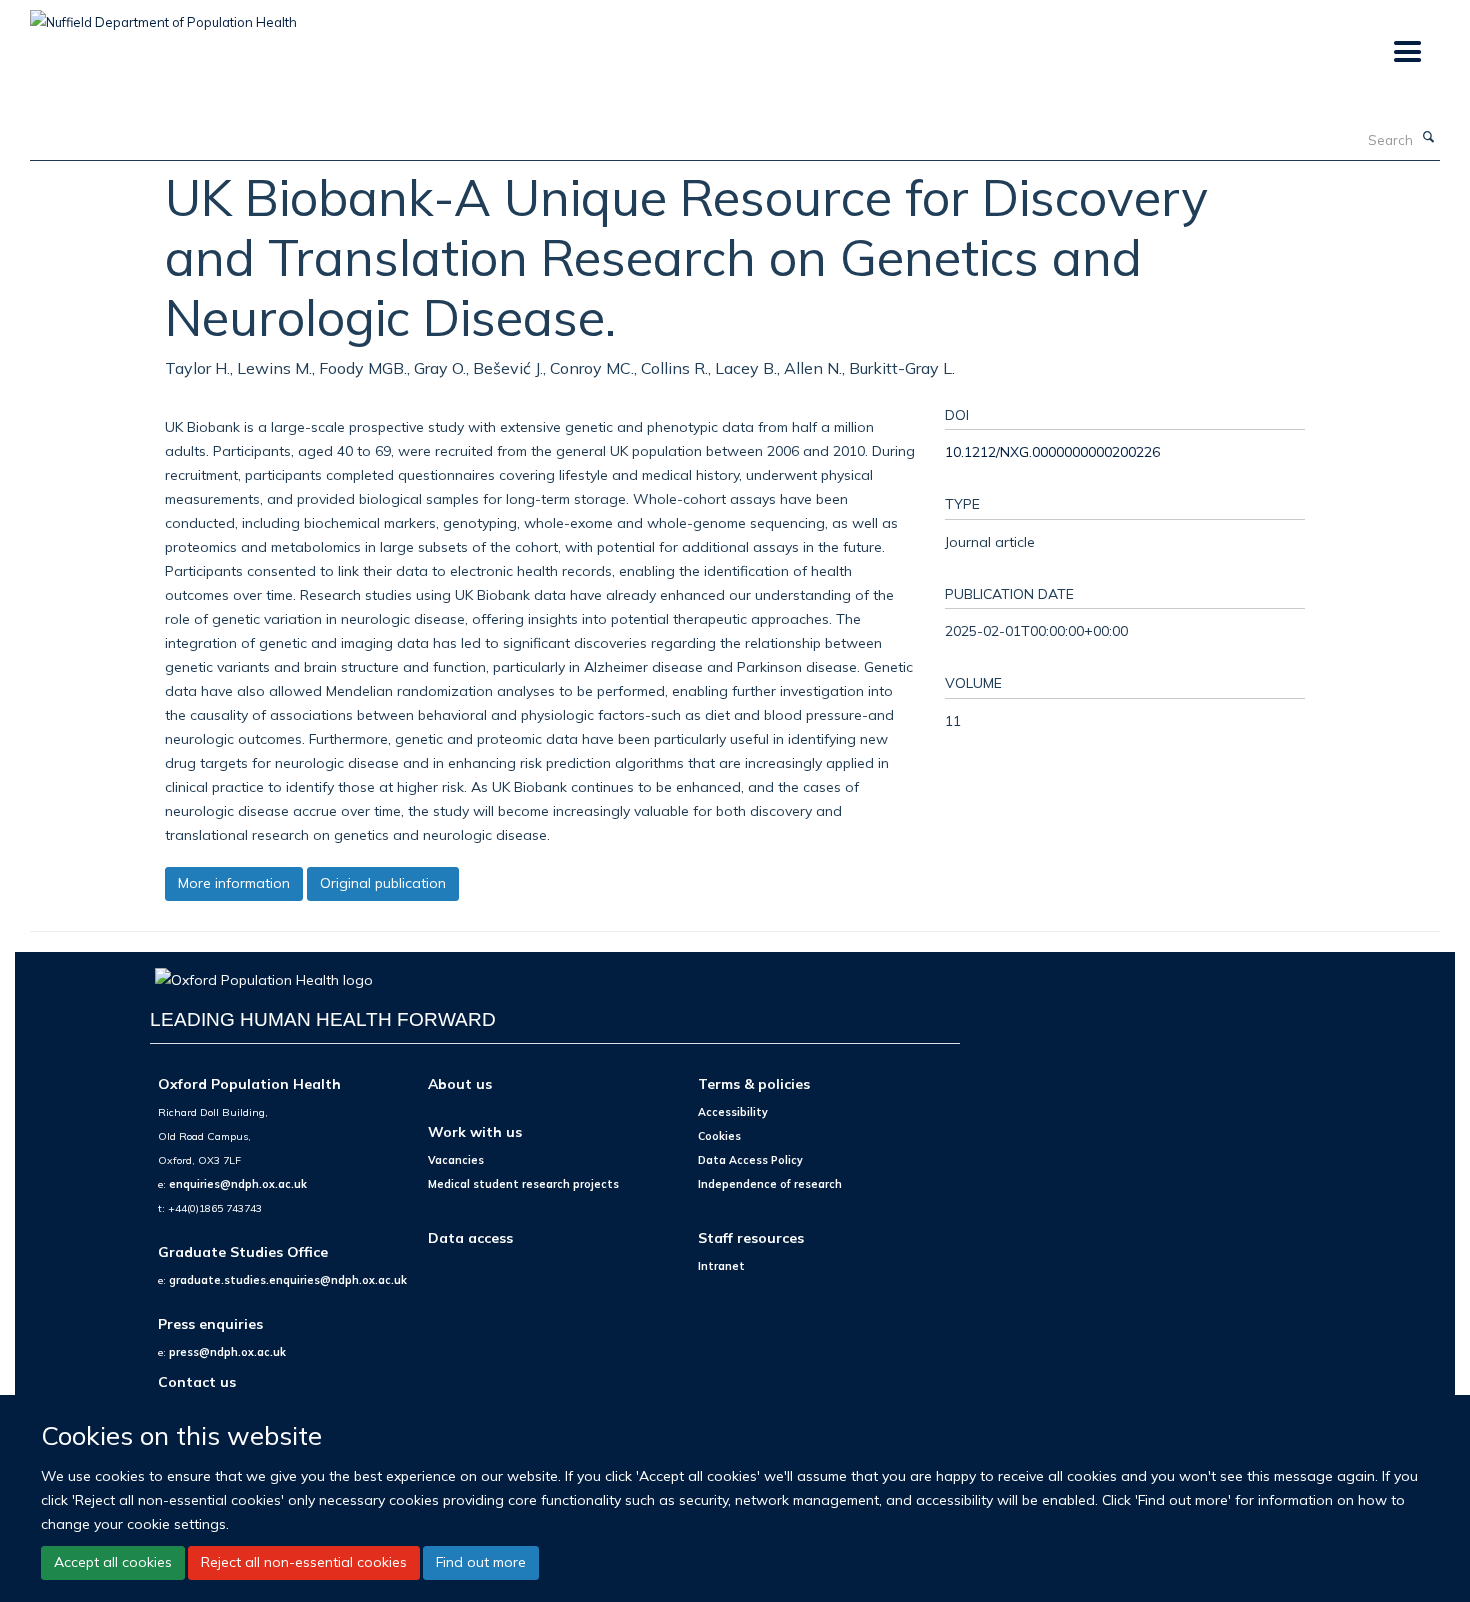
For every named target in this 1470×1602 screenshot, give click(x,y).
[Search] (1429, 138)
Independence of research (770, 1184)
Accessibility (733, 1112)
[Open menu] (1406, 52)
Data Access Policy (750, 1160)
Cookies (719, 1136)
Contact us (197, 1381)
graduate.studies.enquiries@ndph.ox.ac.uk (288, 1280)
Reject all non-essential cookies (304, 1562)
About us (460, 1083)
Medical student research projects (523, 1184)
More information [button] (234, 883)
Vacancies (456, 1160)
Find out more (481, 1562)
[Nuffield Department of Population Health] (163, 15)
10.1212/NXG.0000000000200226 (1052, 451)
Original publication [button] (383, 883)
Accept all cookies (113, 1562)
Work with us (475, 1131)
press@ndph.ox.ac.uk (227, 1352)
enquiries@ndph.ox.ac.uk (238, 1184)
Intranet (721, 1266)
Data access (470, 1237)
